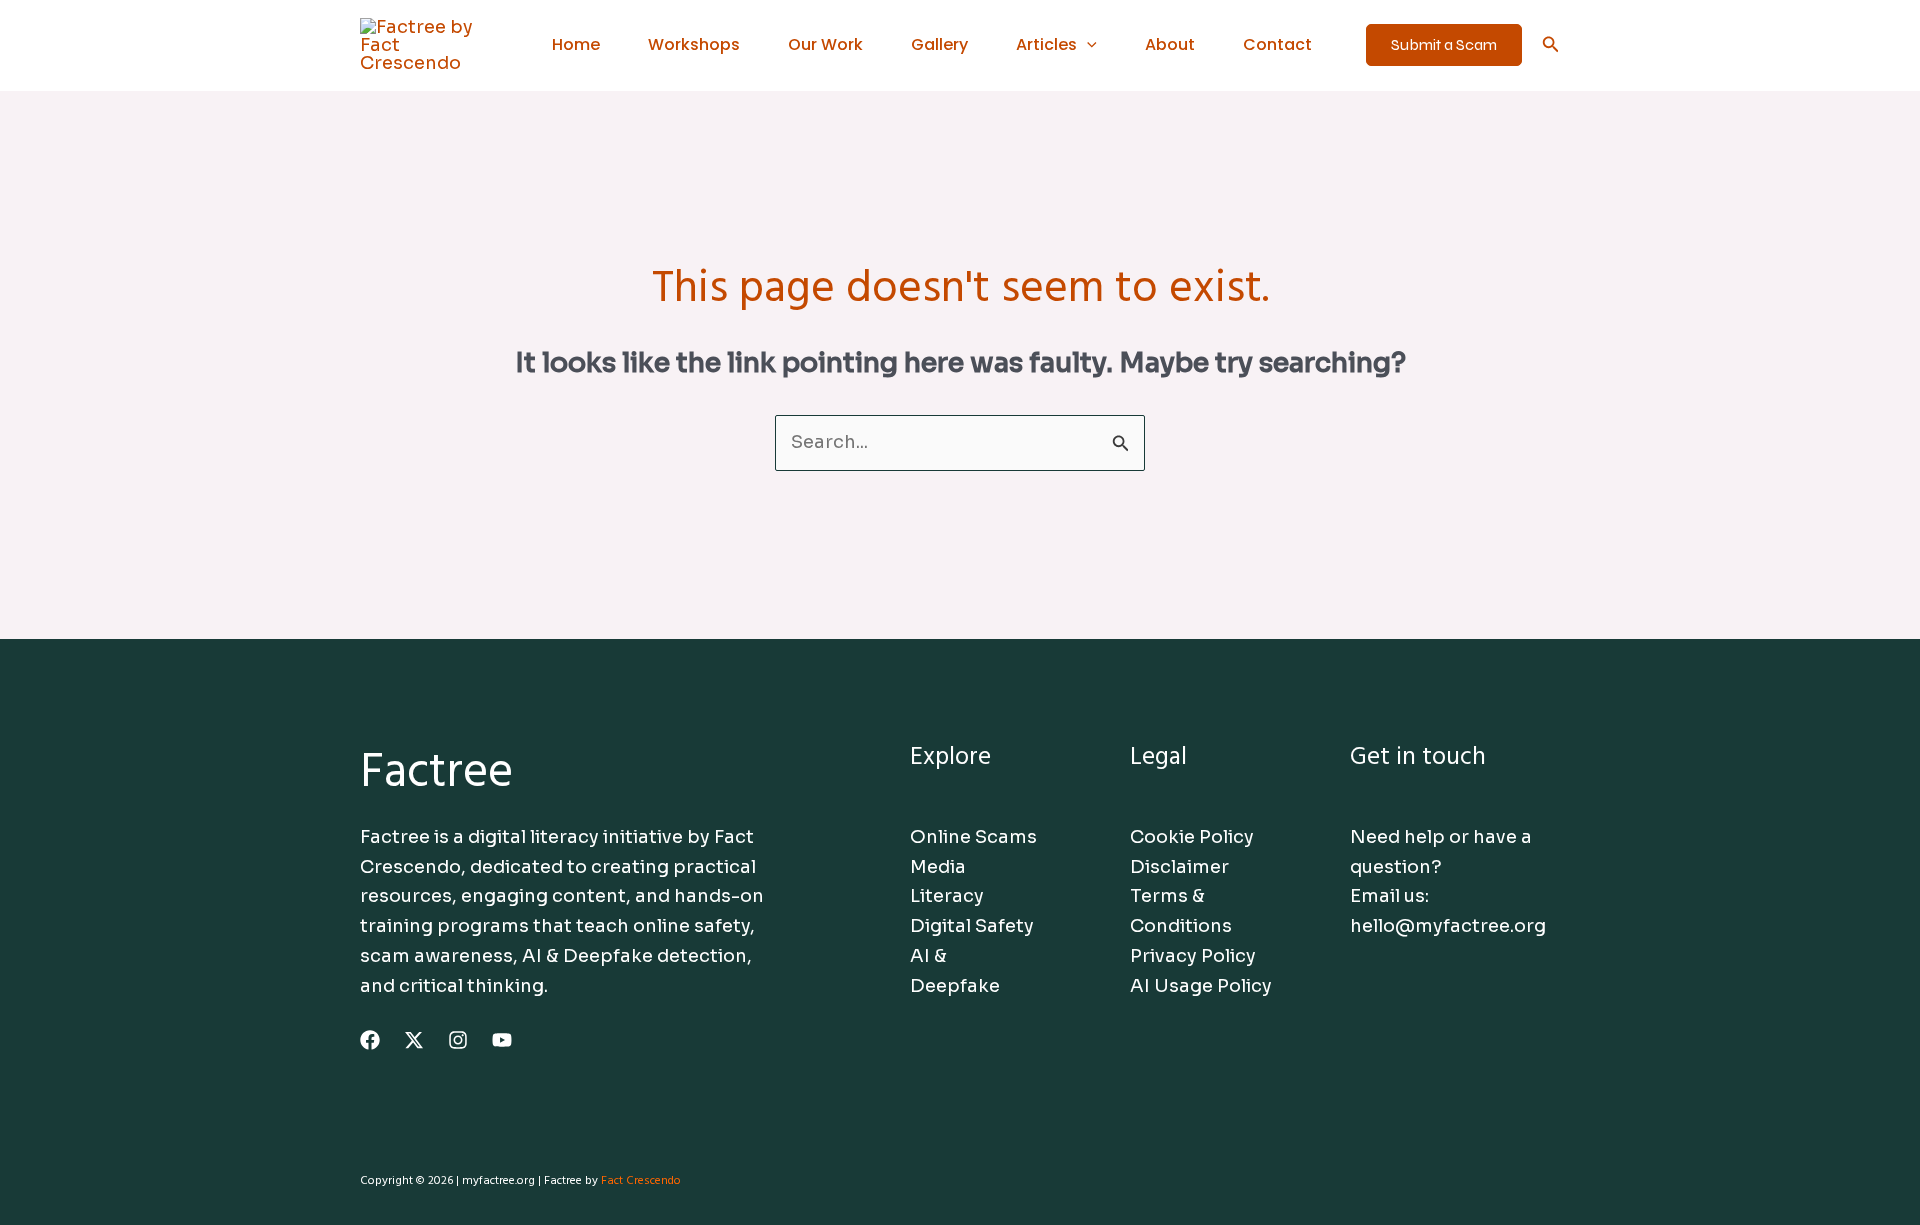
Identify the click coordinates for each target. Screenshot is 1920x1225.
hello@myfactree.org (1448, 926)
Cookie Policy (1192, 837)
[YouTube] (502, 1040)
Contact (1277, 44)
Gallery (939, 44)
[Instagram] (458, 1040)
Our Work (825, 44)
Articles (1046, 44)
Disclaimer (1179, 867)
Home (576, 44)
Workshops (694, 44)
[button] (1087, 45)
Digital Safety (972, 926)
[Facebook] (370, 1040)
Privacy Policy (1193, 956)
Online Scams (973, 837)
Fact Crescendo (641, 1181)
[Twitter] (414, 1040)
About (1170, 44)
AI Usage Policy (1201, 986)
